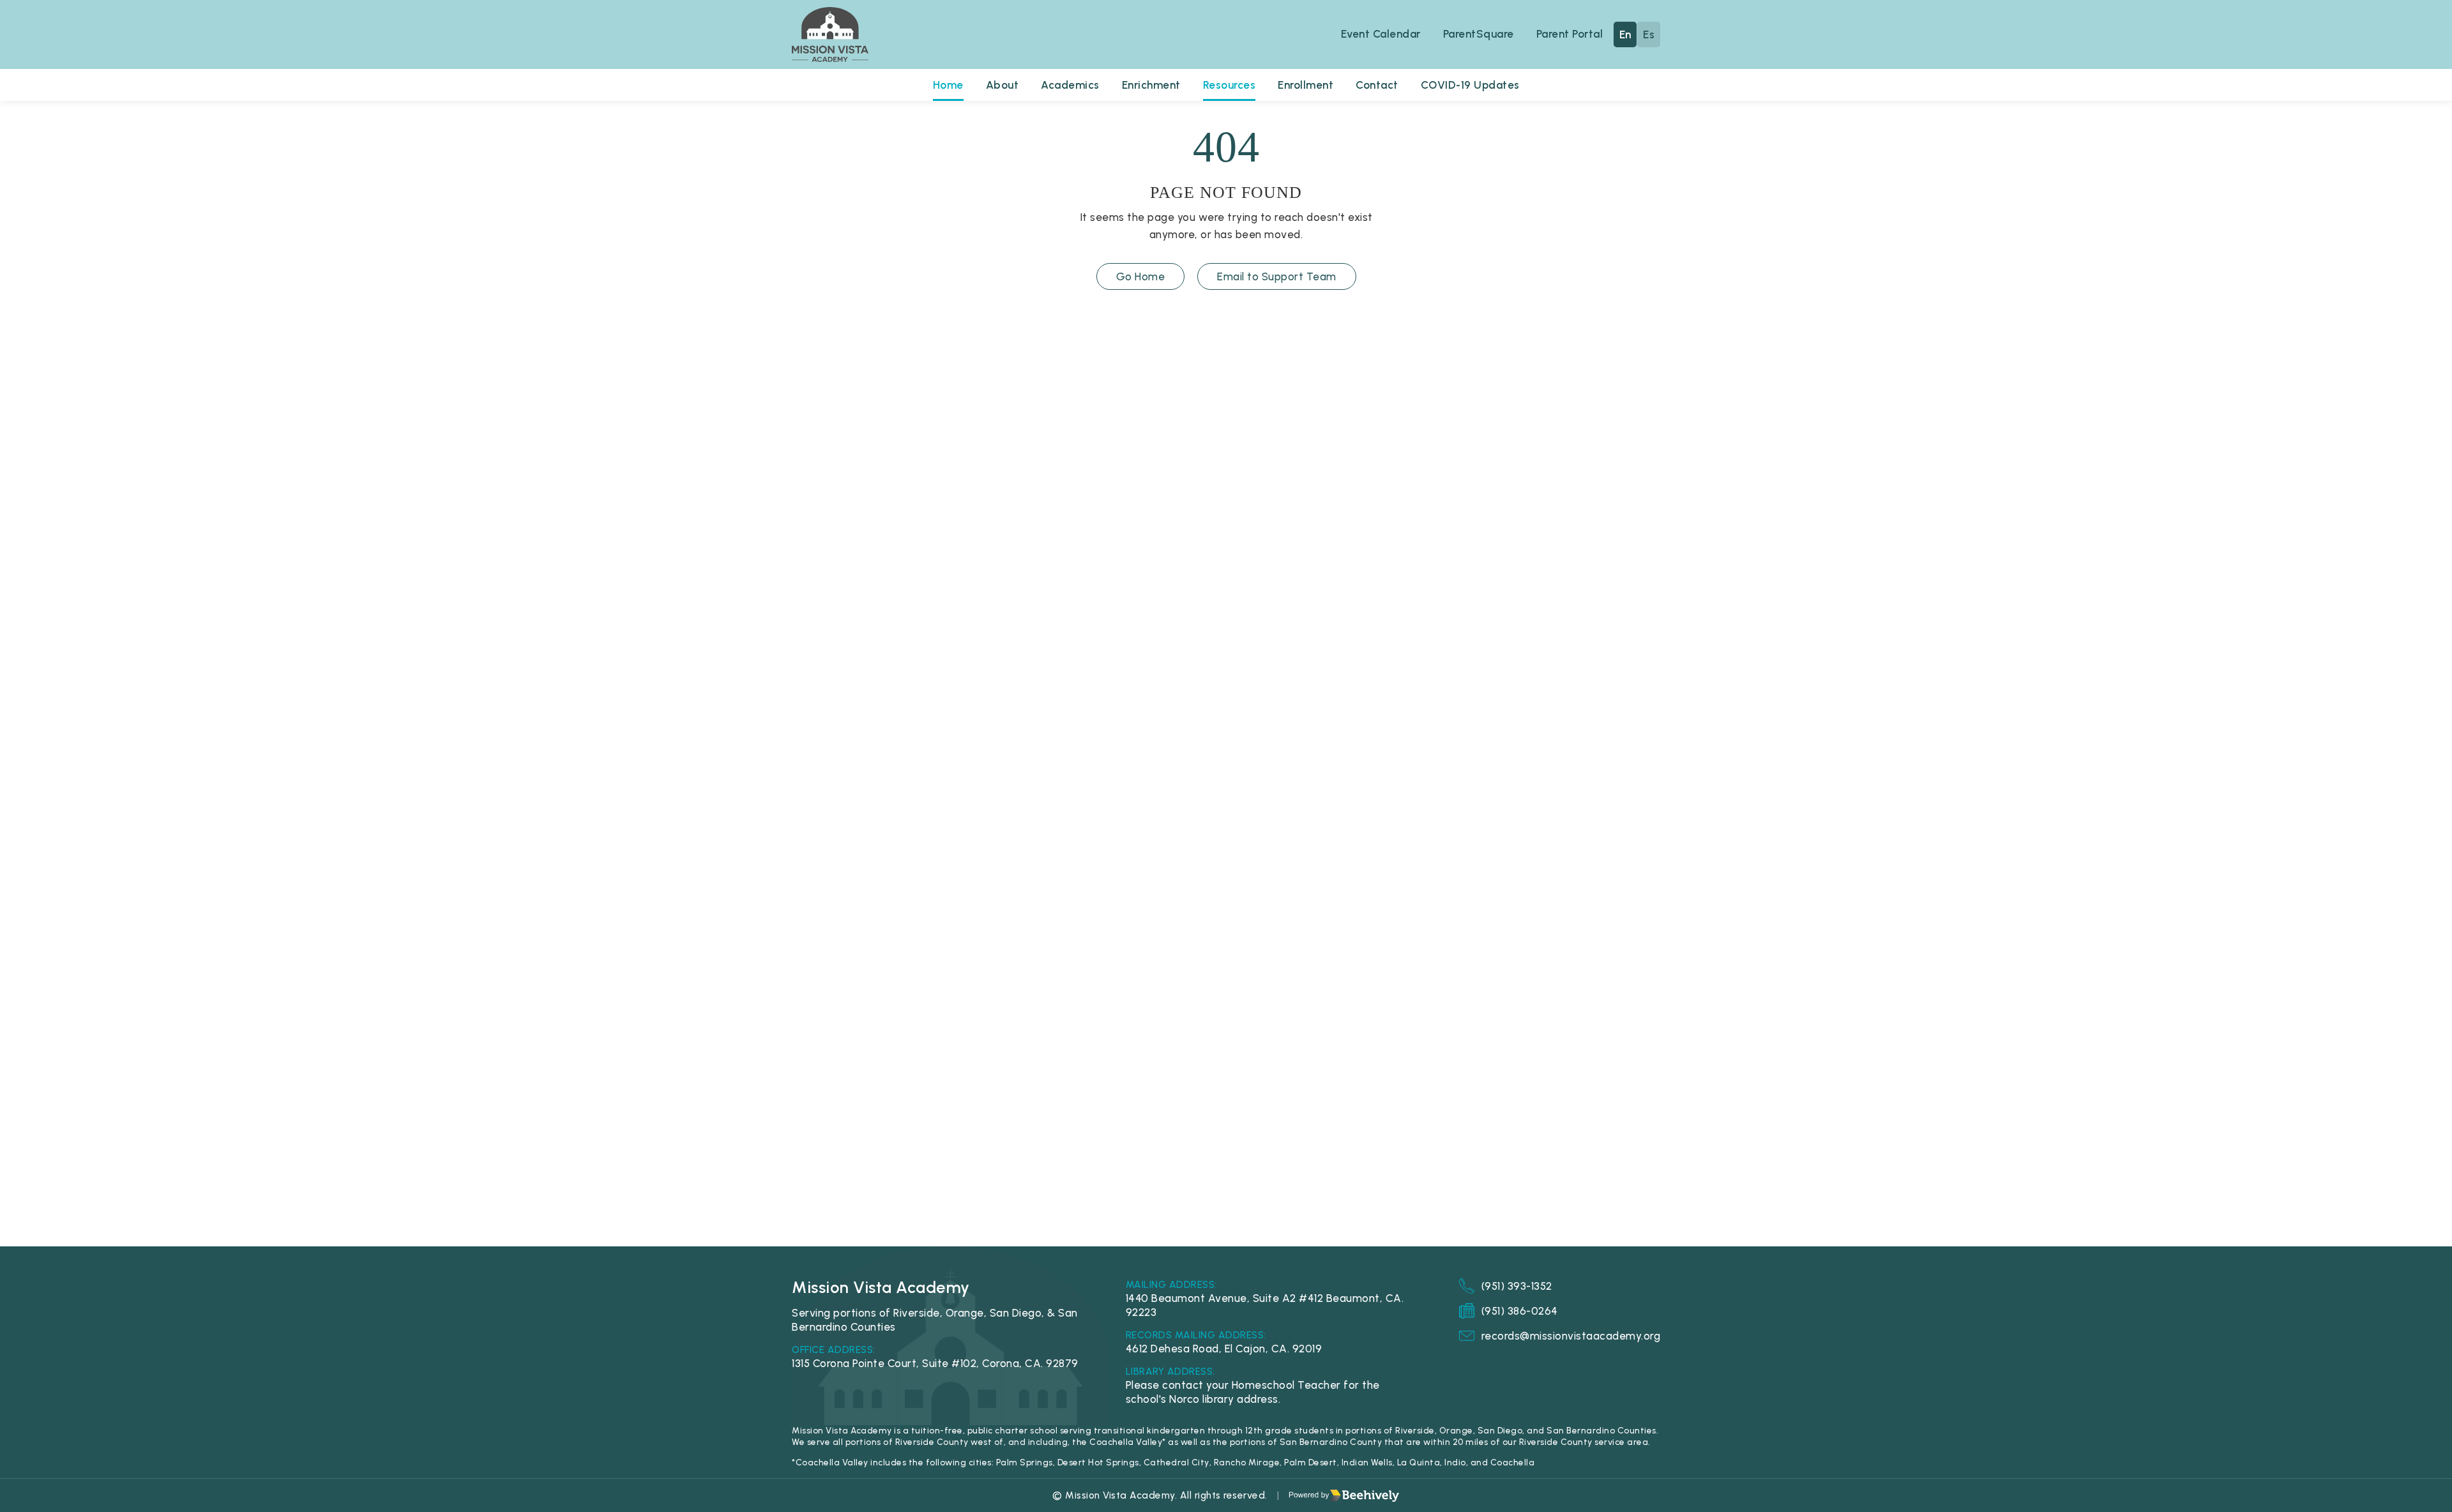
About (1003, 85)
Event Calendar (1381, 34)
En (1625, 34)
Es (1649, 34)
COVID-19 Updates (1470, 85)
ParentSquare (1479, 34)
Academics (1070, 85)
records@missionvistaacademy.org (1571, 1336)
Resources (1230, 85)
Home (948, 85)
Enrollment (1305, 85)
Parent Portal (1570, 34)
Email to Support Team (1277, 276)
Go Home (1141, 276)
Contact (1377, 85)
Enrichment (1151, 85)
